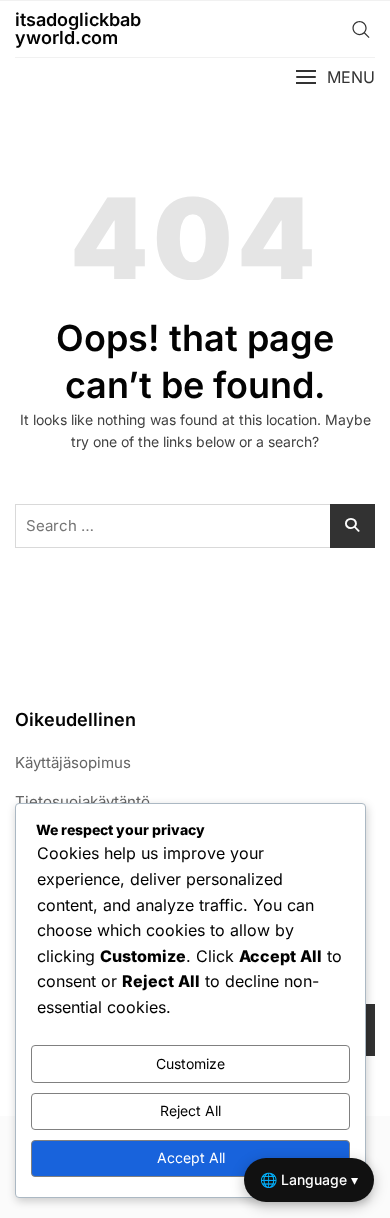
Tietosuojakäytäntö (82, 801)
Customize (190, 1063)
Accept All (191, 1157)
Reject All (190, 1110)
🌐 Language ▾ (309, 1179)
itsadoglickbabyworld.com (78, 28)
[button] (335, 77)
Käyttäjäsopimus (73, 762)
